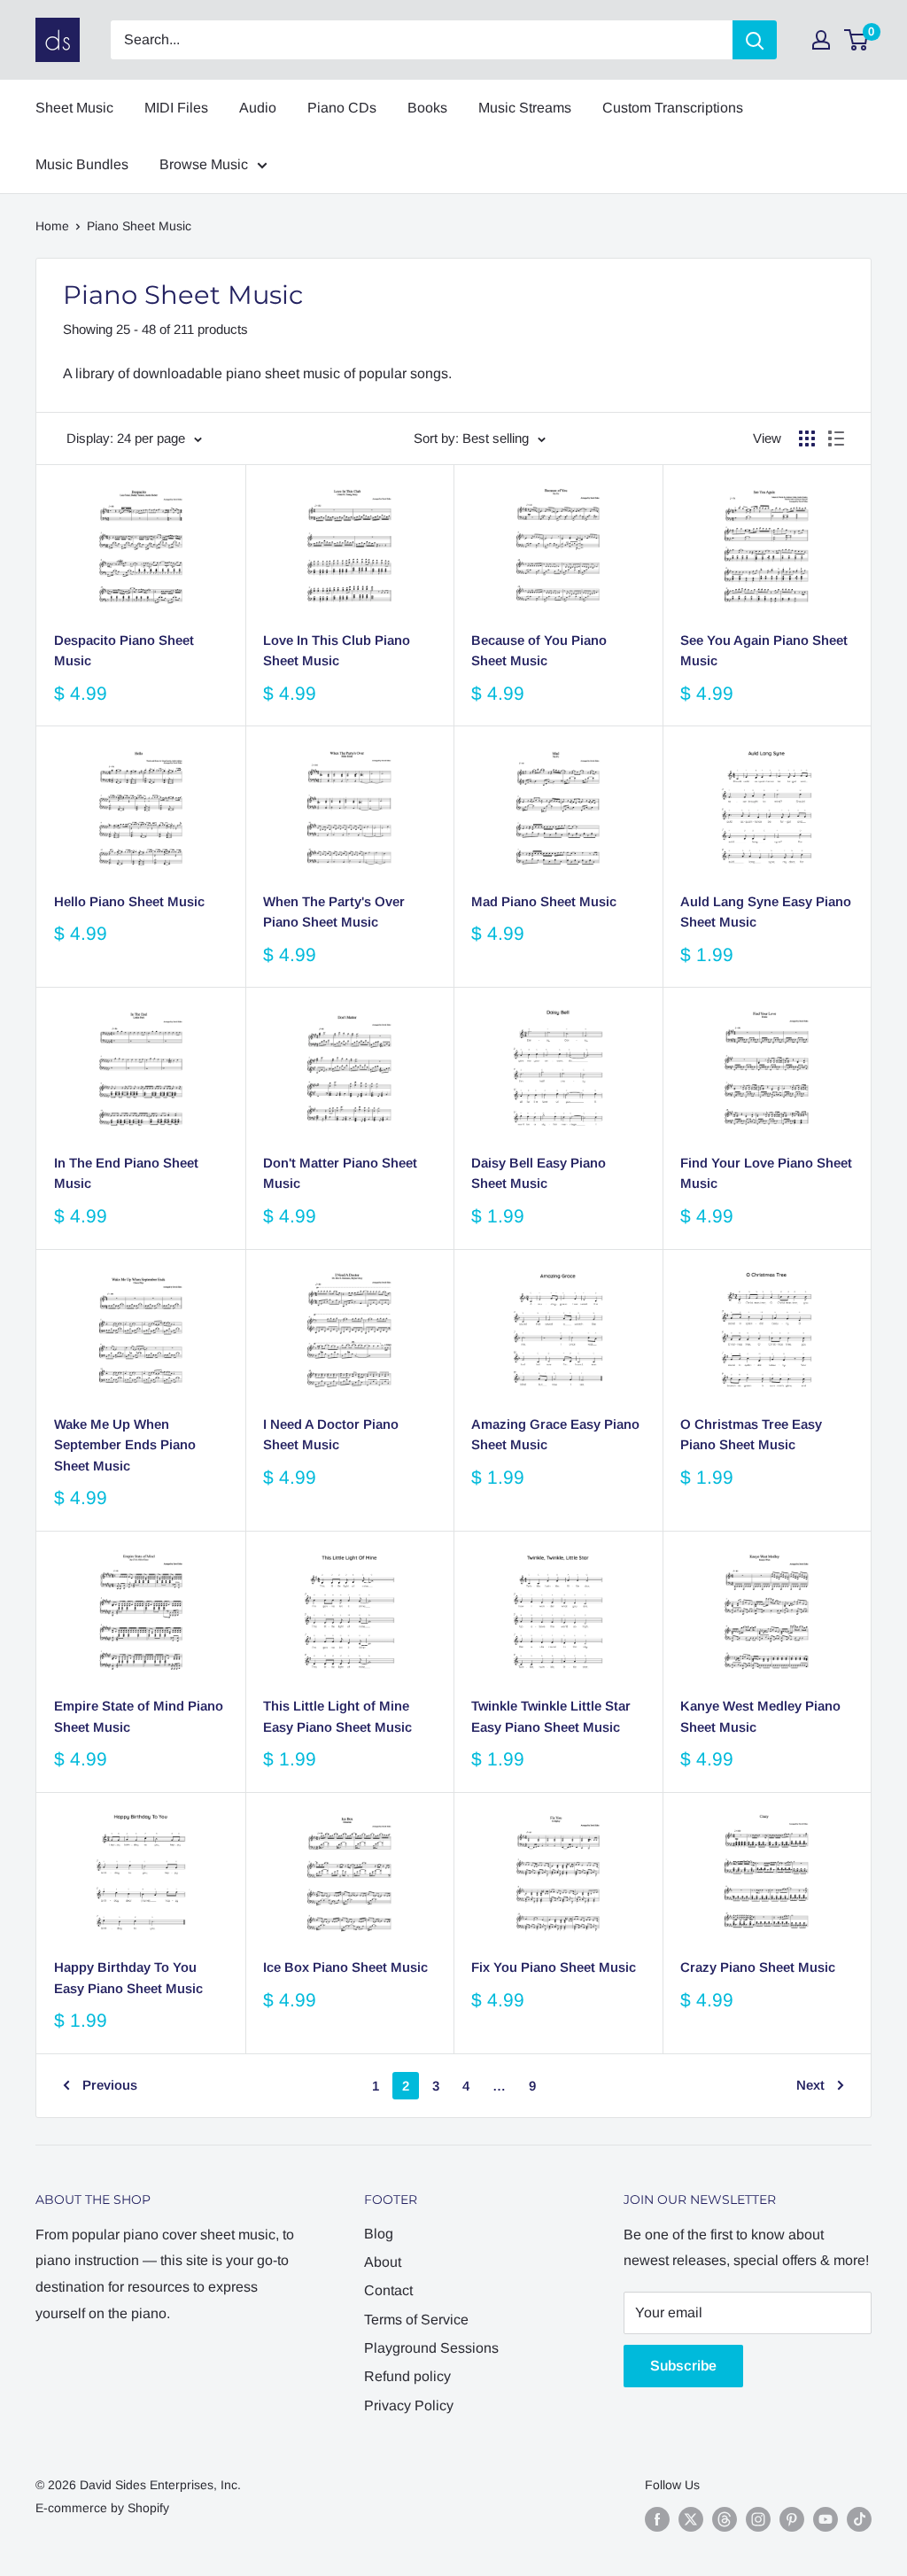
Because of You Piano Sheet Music (539, 650)
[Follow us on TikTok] (859, 2519)
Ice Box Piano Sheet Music (345, 1967)
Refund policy (407, 2376)
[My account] (821, 40)
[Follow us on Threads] (725, 2519)
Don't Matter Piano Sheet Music (340, 1173)
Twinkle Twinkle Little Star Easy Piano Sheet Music (551, 1716)
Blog (379, 2234)
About (383, 2262)
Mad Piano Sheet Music (544, 901)
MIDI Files (176, 108)
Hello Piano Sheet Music (129, 901)
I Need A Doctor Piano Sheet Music (331, 1434)
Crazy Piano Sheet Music (758, 1967)
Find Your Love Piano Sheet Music (766, 1173)
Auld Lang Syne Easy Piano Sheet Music (766, 912)
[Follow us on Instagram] (758, 2519)
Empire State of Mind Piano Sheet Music (139, 1716)
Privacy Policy (409, 2405)
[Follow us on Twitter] (691, 2519)
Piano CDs (342, 108)
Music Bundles (82, 164)
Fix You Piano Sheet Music (554, 1967)
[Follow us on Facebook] (657, 2519)
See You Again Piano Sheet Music (764, 650)
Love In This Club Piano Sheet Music (337, 650)
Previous (110, 2085)
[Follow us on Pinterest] (792, 2519)
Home (52, 226)
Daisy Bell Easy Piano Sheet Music (539, 1173)
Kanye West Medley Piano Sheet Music (760, 1716)
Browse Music (204, 164)
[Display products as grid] (807, 438)
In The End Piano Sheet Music (126, 1173)
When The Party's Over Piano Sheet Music (334, 912)
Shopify (148, 2508)
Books (427, 108)
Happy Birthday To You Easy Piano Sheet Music (128, 1977)
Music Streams (525, 108)
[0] (857, 40)
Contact (388, 2290)
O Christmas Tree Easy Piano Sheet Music (751, 1434)
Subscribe (683, 2366)
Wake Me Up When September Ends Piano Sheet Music (125, 1445)
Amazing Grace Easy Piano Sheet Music (555, 1434)
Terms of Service (416, 2320)
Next (810, 2085)
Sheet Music (74, 108)
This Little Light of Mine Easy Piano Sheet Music (337, 1716)
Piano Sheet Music (139, 226)
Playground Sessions (431, 2348)
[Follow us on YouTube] (826, 2519)
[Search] (755, 40)
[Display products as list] (836, 438)
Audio (258, 108)
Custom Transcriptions (673, 108)
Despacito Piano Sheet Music (124, 650)
